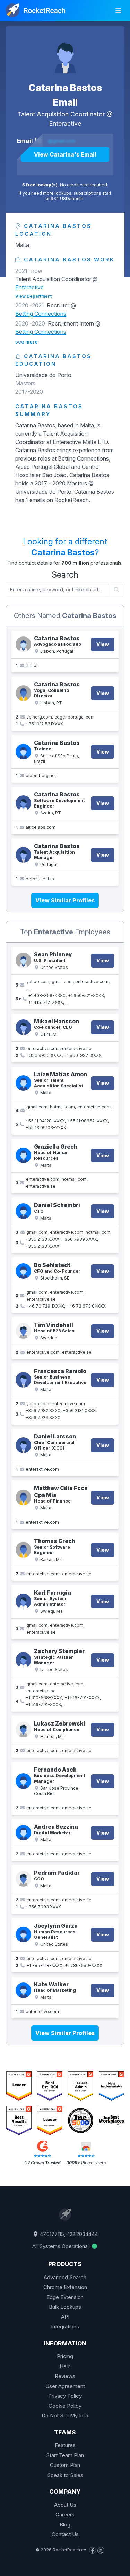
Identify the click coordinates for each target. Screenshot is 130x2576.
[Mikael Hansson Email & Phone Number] (23, 1027)
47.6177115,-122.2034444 (68, 2234)
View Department (33, 296)
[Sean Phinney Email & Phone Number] (23, 960)
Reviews (65, 2376)
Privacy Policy (65, 2396)
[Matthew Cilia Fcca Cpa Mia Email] (23, 1498)
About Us (65, 2505)
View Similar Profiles (65, 900)
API (65, 2317)
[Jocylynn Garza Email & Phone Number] (23, 1935)
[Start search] (117, 590)
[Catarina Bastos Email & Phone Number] (23, 693)
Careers (65, 2515)
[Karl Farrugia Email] (23, 1601)
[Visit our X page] (101, 2550)
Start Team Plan (65, 2455)
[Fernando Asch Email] (23, 1781)
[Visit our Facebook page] (93, 2550)
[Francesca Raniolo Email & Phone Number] (23, 1380)
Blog (65, 2525)
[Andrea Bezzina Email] (23, 1833)
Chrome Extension (65, 2287)
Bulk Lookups (65, 2307)
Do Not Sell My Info (65, 2415)
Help (65, 2366)
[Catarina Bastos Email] (65, 54)
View (103, 644)
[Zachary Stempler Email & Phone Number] (23, 1660)
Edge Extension (65, 2297)
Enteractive (65, 123)
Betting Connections (41, 314)
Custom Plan (65, 2465)
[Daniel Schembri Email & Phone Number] (23, 1211)
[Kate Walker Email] (23, 1990)
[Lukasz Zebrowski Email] (23, 1730)
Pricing (65, 2356)
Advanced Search (65, 2277)
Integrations (65, 2327)
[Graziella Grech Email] (23, 1155)
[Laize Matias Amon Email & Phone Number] (23, 1083)
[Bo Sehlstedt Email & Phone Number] (23, 1271)
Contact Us (65, 2534)
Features (65, 2445)
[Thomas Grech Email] (23, 1550)
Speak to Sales (65, 2475)
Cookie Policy (65, 2406)
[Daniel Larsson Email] (23, 1445)
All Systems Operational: (62, 2246)
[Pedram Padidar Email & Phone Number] (23, 1879)
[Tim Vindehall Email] (23, 1331)
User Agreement (65, 2386)
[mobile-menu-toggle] (118, 10)
